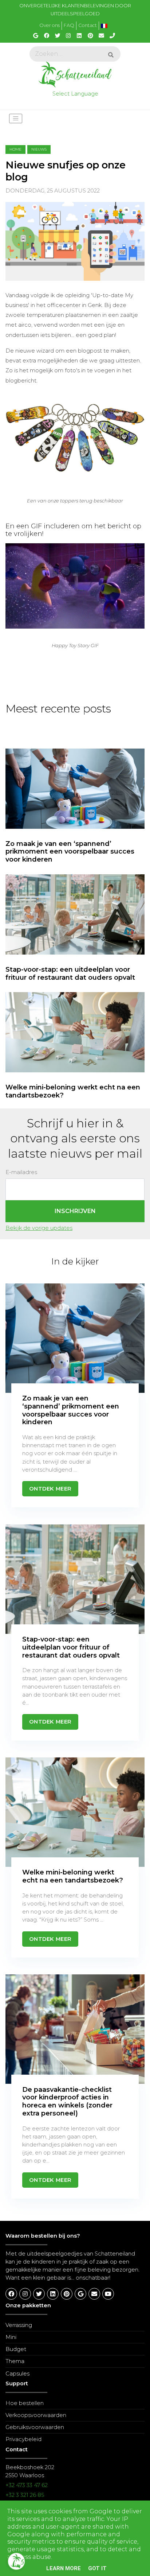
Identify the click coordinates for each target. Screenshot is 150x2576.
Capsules (17, 2374)
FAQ (69, 25)
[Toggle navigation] (16, 118)
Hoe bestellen (25, 2403)
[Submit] (111, 55)
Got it (97, 2568)
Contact (88, 25)
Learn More (64, 2568)
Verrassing (19, 2325)
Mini (11, 2337)
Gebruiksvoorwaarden (35, 2427)
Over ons (50, 25)
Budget (16, 2349)
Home (15, 149)
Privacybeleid (23, 2439)
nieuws (39, 149)
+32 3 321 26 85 (25, 2495)
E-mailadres (21, 1172)
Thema (15, 2361)
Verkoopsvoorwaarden (36, 2415)
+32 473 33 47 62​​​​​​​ (27, 2485)
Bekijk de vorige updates (39, 1228)
